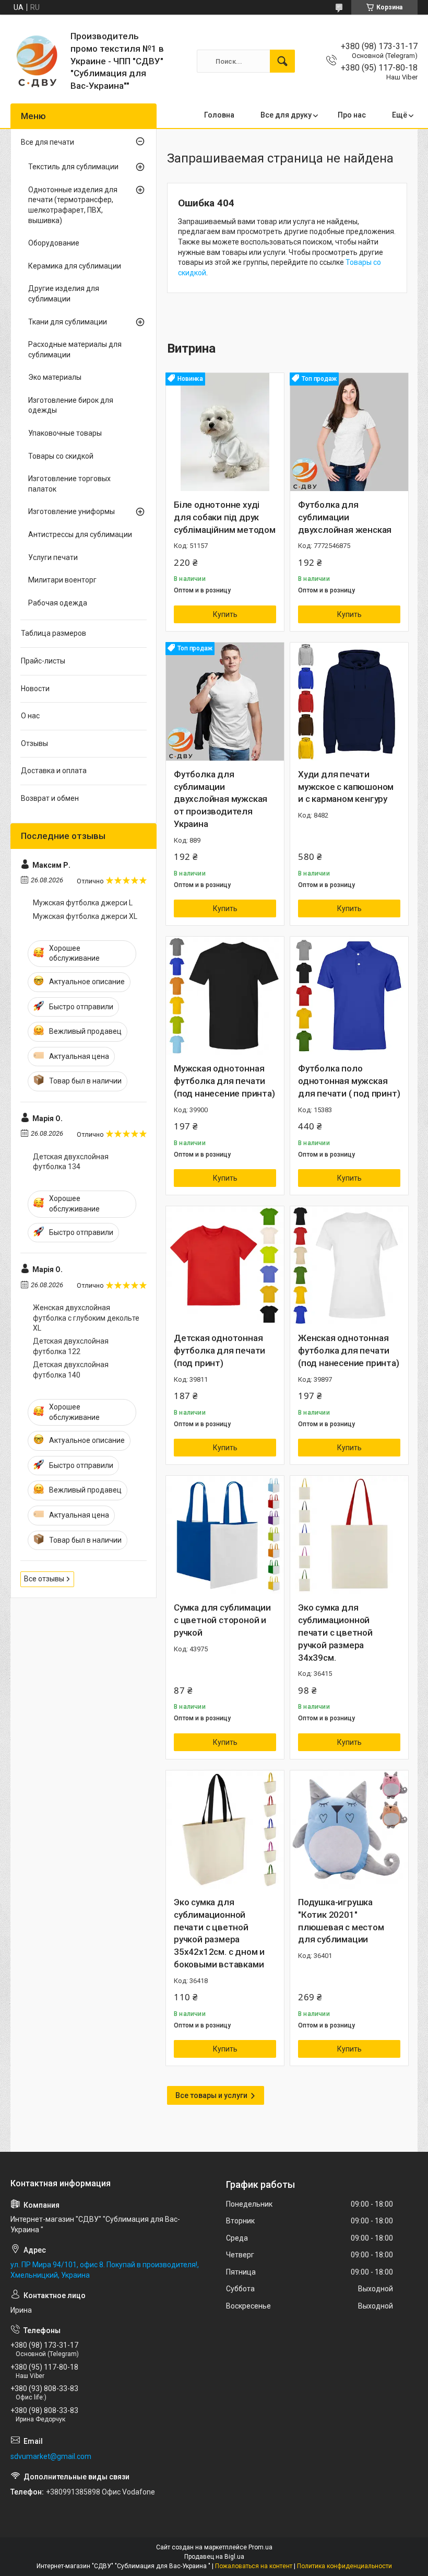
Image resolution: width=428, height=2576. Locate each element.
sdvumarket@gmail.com (51, 2456)
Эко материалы (55, 377)
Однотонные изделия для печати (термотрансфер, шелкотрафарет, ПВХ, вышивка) (73, 205)
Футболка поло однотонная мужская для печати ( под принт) (349, 1081)
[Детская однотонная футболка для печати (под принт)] (225, 1265)
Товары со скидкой (61, 456)
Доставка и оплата (54, 771)
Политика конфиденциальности (344, 2566)
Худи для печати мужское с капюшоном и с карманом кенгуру (346, 787)
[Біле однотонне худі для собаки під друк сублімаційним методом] (225, 432)
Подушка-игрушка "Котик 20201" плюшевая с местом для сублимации (341, 1921)
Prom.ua (260, 2547)
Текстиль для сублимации (73, 167)
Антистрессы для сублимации (80, 534)
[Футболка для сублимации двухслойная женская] (349, 432)
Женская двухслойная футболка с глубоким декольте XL (86, 1318)
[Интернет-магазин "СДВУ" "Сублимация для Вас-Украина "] (37, 61)
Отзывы (34, 743)
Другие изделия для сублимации (64, 294)
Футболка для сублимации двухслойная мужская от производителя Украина (221, 799)
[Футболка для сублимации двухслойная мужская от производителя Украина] (225, 702)
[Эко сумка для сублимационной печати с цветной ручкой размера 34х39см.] (349, 1535)
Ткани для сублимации (68, 322)
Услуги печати (53, 557)
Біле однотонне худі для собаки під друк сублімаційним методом (225, 517)
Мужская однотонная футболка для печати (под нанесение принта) (224, 1081)
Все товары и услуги (211, 2095)
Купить (225, 614)
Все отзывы (44, 1579)
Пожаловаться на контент (254, 2566)
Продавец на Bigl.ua (214, 2557)
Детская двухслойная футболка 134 (71, 1162)
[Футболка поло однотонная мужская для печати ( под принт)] (349, 996)
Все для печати (47, 142)
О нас (30, 716)
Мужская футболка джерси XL (85, 916)
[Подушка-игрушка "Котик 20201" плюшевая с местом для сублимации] (349, 1829)
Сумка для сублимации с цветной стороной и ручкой (222, 1620)
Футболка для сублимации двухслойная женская (345, 517)
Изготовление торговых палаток (69, 484)
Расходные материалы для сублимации (75, 349)
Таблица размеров (53, 633)
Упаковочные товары (65, 433)
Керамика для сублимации (75, 266)
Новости (35, 689)
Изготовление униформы (72, 511)
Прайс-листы (43, 661)
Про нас (352, 115)
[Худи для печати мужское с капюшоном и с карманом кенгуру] (349, 702)
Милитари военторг (62, 580)
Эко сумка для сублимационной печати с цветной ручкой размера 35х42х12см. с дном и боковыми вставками (219, 1933)
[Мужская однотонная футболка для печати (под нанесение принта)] (225, 996)
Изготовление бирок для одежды (71, 405)
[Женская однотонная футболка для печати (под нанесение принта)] (349, 1265)
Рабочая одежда (58, 603)
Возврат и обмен (50, 798)
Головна (219, 115)
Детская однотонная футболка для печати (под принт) (219, 1350)
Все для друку (286, 115)
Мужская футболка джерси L (83, 903)
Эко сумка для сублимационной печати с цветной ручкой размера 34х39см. (335, 1632)
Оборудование (54, 243)
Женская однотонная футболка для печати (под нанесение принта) (349, 1350)
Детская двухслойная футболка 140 (71, 1370)
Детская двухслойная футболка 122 (71, 1346)
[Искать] (282, 61)
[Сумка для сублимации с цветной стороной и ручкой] (225, 1535)
